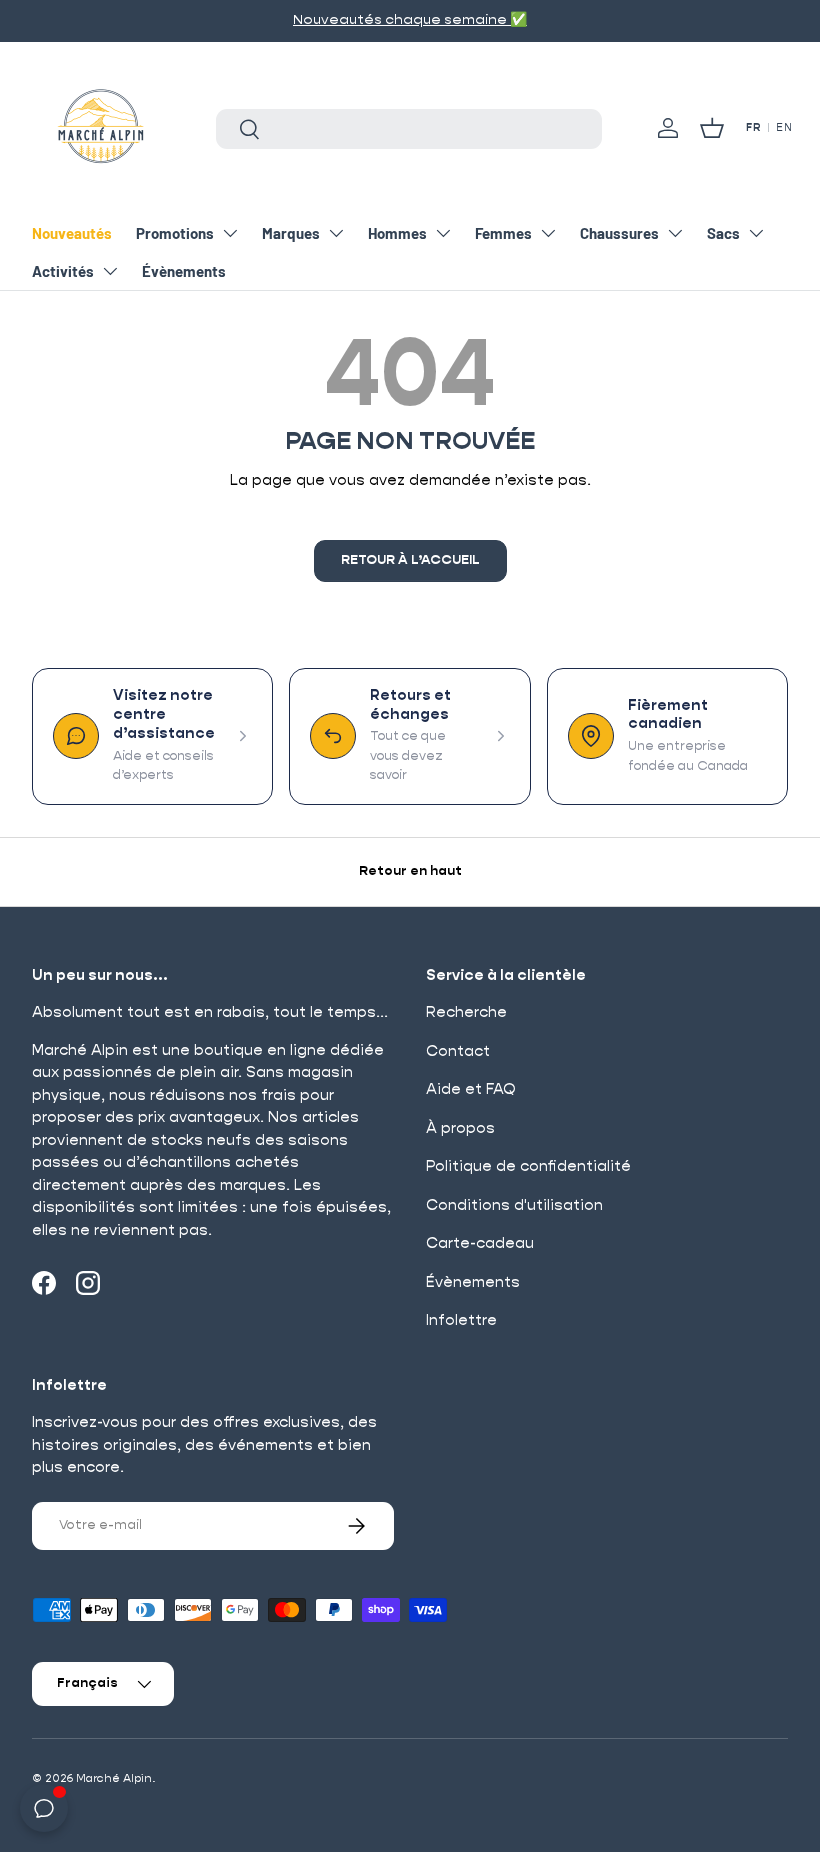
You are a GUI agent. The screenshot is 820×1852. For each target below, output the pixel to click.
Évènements (184, 271)
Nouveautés (72, 233)
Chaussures (619, 233)
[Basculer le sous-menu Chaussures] (675, 233)
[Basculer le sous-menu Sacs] (756, 233)
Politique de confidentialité (528, 1166)
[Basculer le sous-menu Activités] (110, 271)
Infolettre (461, 1320)
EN (784, 128)
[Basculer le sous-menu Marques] (336, 233)
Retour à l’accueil (410, 560)
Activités (63, 271)
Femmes (503, 233)
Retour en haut (410, 871)
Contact (458, 1051)
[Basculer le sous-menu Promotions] (230, 233)
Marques (291, 233)
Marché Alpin (114, 1778)
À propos (460, 1128)
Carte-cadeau (480, 1243)
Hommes (397, 233)
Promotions (175, 233)
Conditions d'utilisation (514, 1205)
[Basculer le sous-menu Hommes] (443, 233)
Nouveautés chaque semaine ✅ (410, 20)
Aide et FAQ (471, 1089)
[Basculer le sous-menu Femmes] (548, 233)
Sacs (723, 233)
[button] (712, 128)
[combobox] (409, 129)
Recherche (466, 1012)
